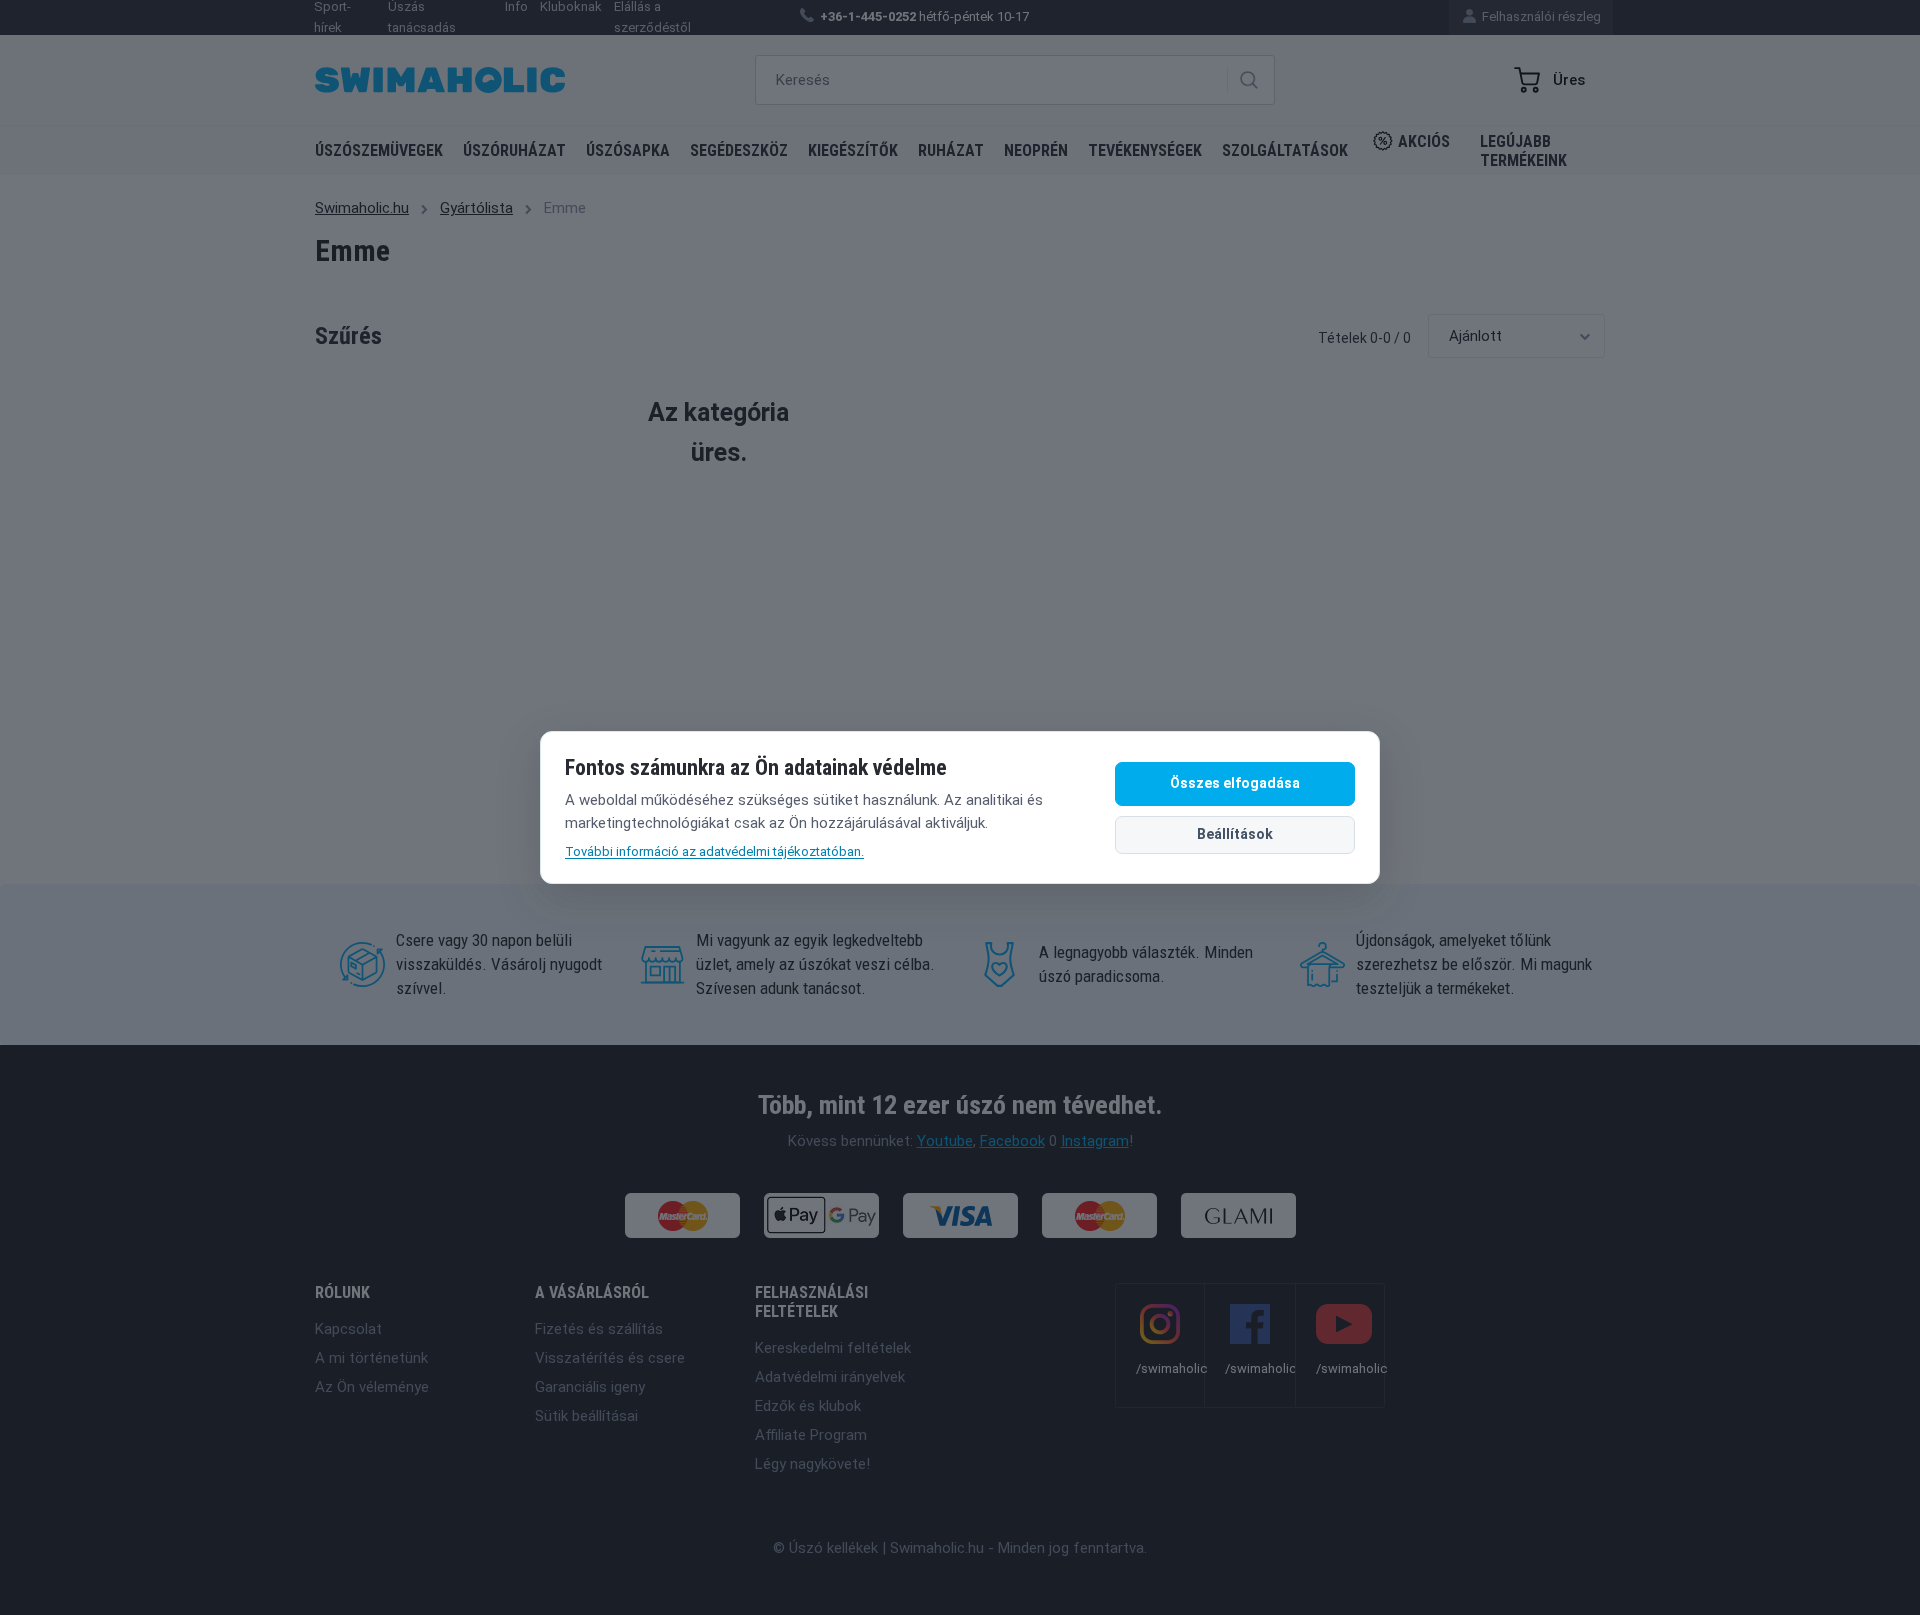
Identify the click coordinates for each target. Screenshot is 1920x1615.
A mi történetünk (371, 1358)
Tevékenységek (1145, 150)
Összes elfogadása (1235, 783)
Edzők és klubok (808, 1406)
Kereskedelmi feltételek (833, 1348)
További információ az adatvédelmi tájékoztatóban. (714, 851)
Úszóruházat (514, 150)
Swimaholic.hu (362, 208)
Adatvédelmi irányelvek (830, 1377)
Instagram (1095, 1141)
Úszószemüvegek (379, 150)
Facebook (1012, 1141)
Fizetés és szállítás (599, 1329)
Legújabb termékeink (1523, 151)
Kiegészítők (853, 150)
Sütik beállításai (586, 1416)
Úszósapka (628, 150)
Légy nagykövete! (812, 1464)
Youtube (945, 1141)
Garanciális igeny (590, 1387)
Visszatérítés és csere (610, 1358)
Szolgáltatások (1285, 150)
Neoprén (1036, 150)
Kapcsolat (348, 1329)
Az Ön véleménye (372, 1387)
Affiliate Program (811, 1435)
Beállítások (1235, 834)
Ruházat (951, 150)
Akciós (1424, 141)
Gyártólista (476, 208)
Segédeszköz (739, 150)
